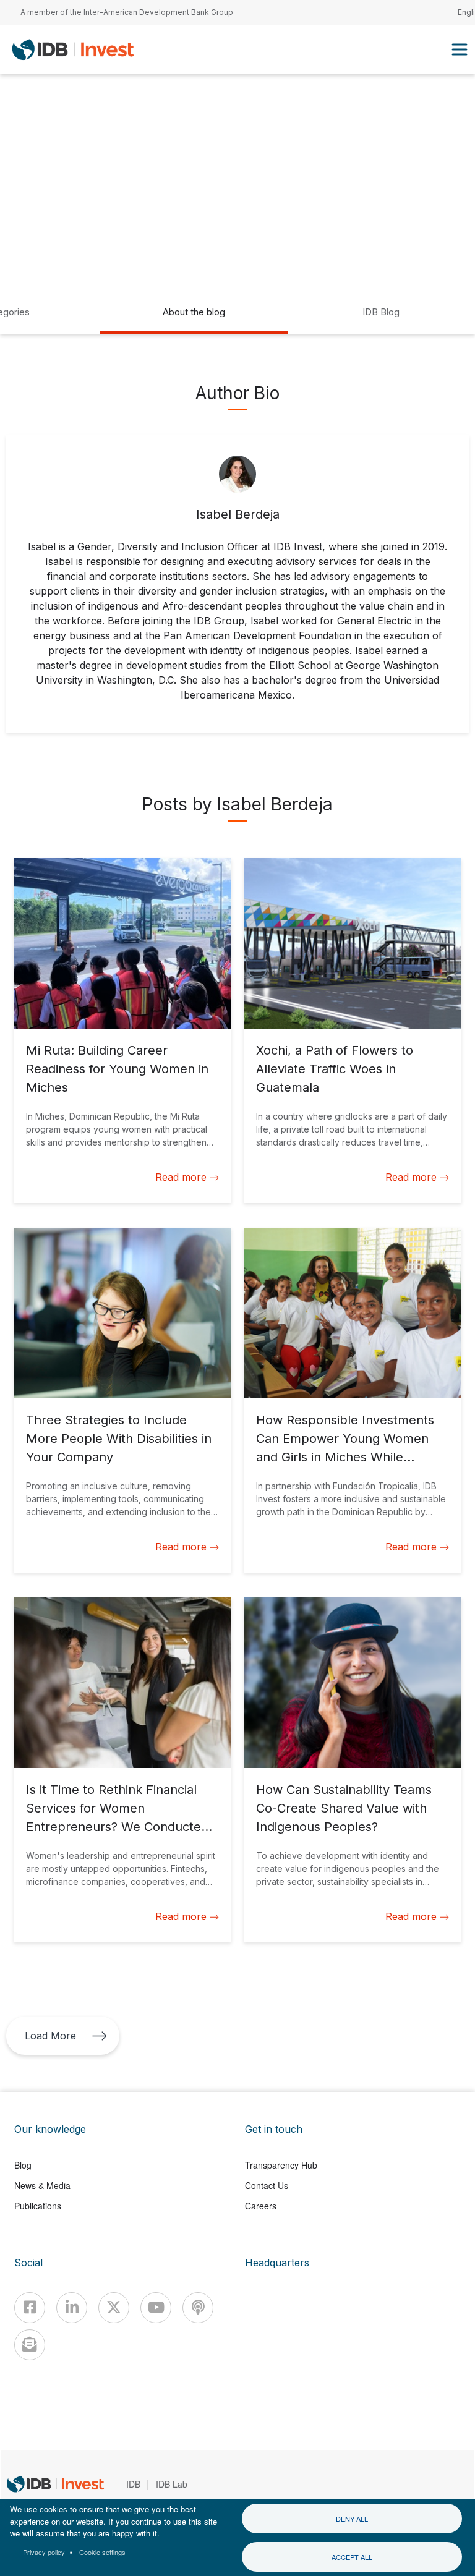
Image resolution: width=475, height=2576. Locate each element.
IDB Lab (172, 2484)
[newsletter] (30, 2345)
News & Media (42, 2185)
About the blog (194, 312)
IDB (133, 2484)
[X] (114, 2308)
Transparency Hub (281, 2165)
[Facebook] (30, 2308)
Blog (23, 2165)
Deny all (352, 2519)
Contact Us (267, 2185)
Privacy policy (44, 2552)
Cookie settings (102, 2552)
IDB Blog (381, 312)
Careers (261, 2206)
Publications (38, 2206)
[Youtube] (156, 2308)
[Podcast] (198, 2308)
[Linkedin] (72, 2308)
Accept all (352, 2557)
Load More (50, 2036)
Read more (181, 1177)
